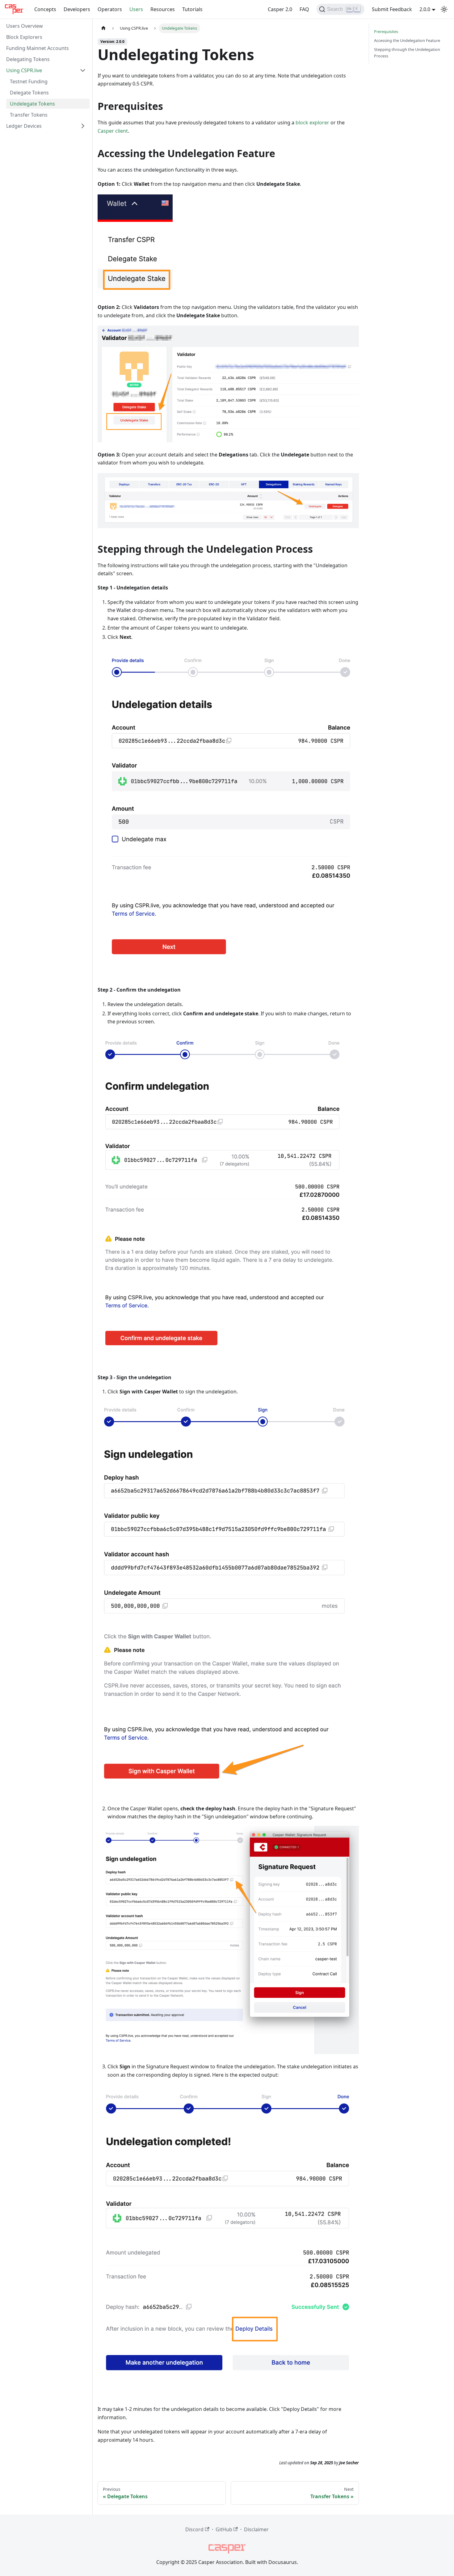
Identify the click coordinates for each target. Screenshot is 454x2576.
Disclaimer (256, 2529)
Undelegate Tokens (32, 104)
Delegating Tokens (28, 59)
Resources (163, 9)
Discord (194, 2529)
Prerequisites (386, 31)
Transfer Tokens (29, 115)
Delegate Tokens (29, 93)
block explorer (312, 123)
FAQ (304, 9)
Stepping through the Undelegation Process (407, 53)
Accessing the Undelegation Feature (407, 40)
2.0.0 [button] (425, 9)
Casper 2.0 (280, 9)
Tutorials (192, 9)
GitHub (224, 2529)
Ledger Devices (24, 126)
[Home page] (103, 28)
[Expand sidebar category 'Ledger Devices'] (83, 126)
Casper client (113, 131)
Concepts (45, 9)
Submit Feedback (392, 9)
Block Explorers (24, 37)
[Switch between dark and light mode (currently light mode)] (444, 9)
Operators (110, 9)
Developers (77, 9)
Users (136, 9)
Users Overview (25, 26)
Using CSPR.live (24, 70)
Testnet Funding (29, 81)
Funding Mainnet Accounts (38, 48)
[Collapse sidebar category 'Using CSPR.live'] (83, 70)
